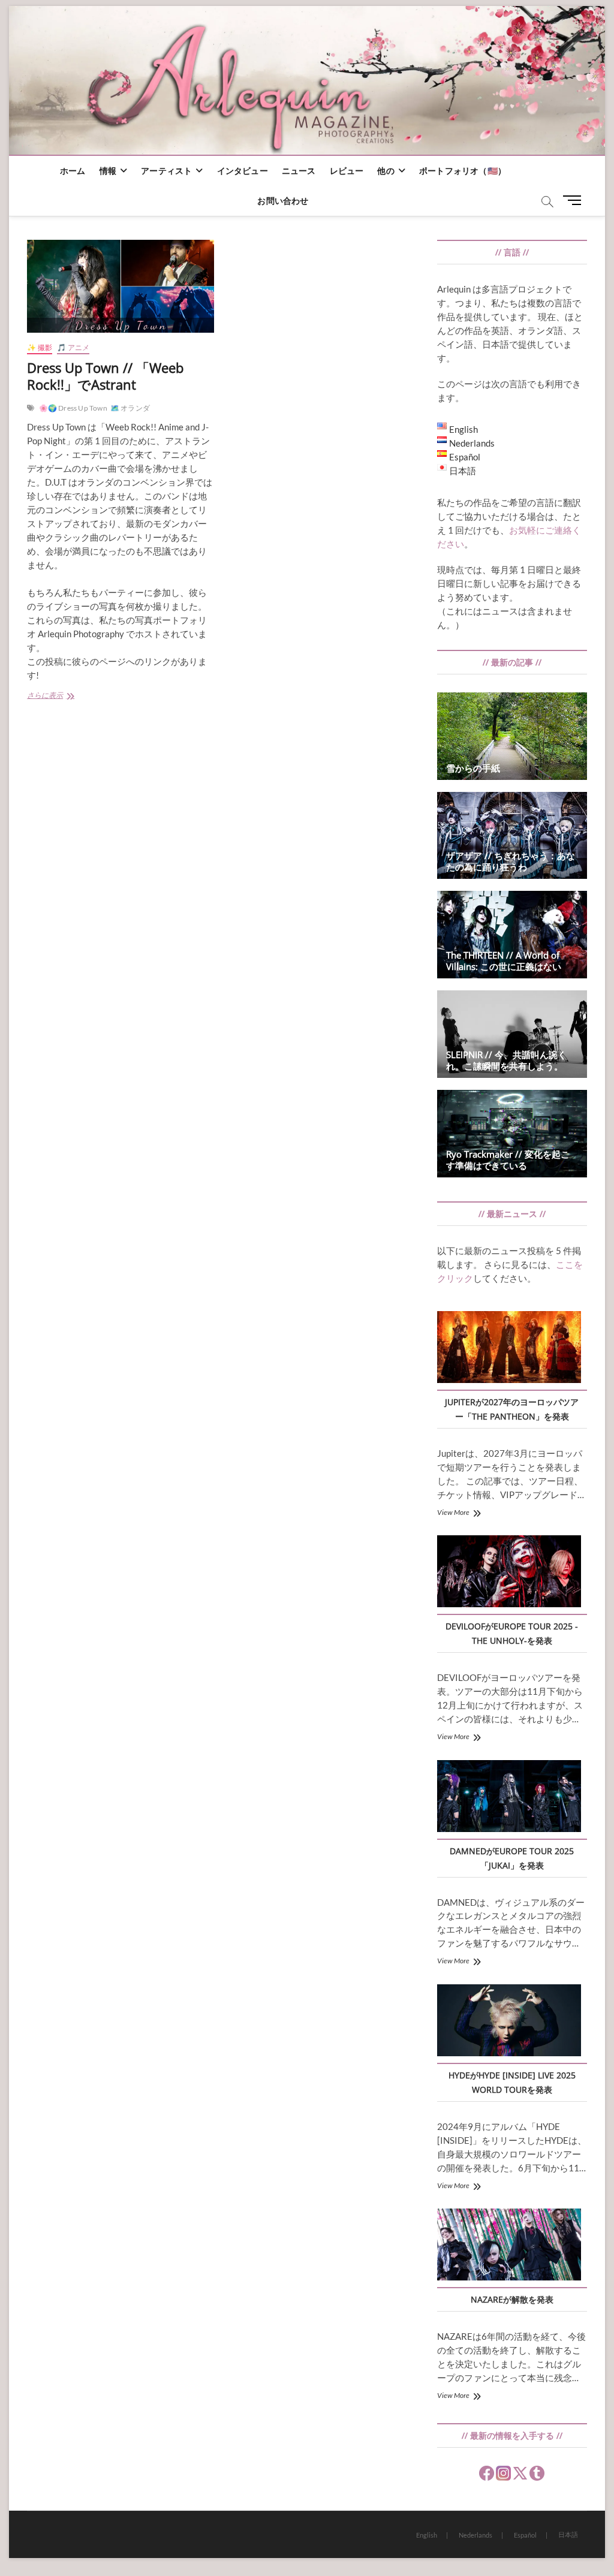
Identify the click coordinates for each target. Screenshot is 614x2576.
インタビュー (243, 171)
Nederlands (475, 2535)
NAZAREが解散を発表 (512, 2299)
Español (525, 2535)
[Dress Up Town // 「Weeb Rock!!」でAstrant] (121, 286)
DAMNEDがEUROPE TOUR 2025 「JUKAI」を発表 (512, 1858)
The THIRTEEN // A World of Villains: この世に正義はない (504, 961)
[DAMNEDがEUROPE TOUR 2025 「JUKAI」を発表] (509, 1798)
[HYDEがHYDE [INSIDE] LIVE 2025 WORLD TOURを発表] (509, 2022)
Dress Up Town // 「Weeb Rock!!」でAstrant (105, 376)
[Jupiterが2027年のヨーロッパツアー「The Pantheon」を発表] (509, 1349)
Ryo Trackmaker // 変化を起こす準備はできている (508, 1160)
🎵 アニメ (73, 347)
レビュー (347, 171)
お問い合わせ (283, 201)
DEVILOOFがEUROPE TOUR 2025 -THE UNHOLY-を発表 (512, 1633)
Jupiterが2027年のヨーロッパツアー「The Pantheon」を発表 (512, 1409)
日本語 (568, 2534)
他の (386, 171)
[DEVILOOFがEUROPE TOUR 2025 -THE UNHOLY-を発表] (509, 1573)
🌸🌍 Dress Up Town (73, 408)
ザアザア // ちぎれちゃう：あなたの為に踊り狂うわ (511, 861)
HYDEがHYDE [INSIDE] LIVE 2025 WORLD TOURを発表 (512, 2082)
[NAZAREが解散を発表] (509, 2246)
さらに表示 (58, 696)
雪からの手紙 (473, 768)
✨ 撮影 (40, 347)
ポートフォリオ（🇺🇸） (463, 171)
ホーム (73, 171)
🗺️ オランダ (130, 408)
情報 (108, 171)
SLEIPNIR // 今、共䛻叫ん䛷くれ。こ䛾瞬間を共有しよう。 (506, 1060)
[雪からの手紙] (512, 736)
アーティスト (166, 171)
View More (453, 1512)
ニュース (299, 171)
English (427, 2535)
